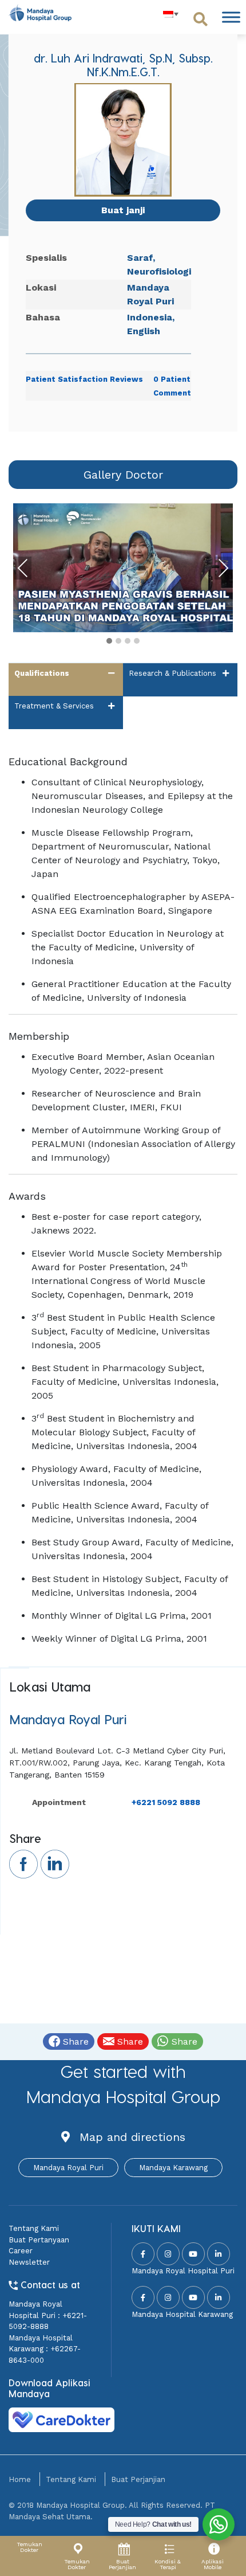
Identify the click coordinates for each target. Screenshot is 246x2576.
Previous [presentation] (23, 568)
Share (74, 2041)
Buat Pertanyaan (39, 2240)
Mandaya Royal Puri (68, 2168)
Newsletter (29, 2262)
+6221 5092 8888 (166, 1802)
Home (20, 2479)
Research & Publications (172, 673)
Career (21, 2251)
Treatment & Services (54, 706)
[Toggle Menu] (231, 17)
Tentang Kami (34, 2228)
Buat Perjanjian (138, 2479)
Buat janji (123, 210)
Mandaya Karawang (173, 2168)
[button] (109, 641)
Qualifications (42, 673)
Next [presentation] (223, 568)
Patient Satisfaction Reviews (84, 379)
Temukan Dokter (29, 2547)
